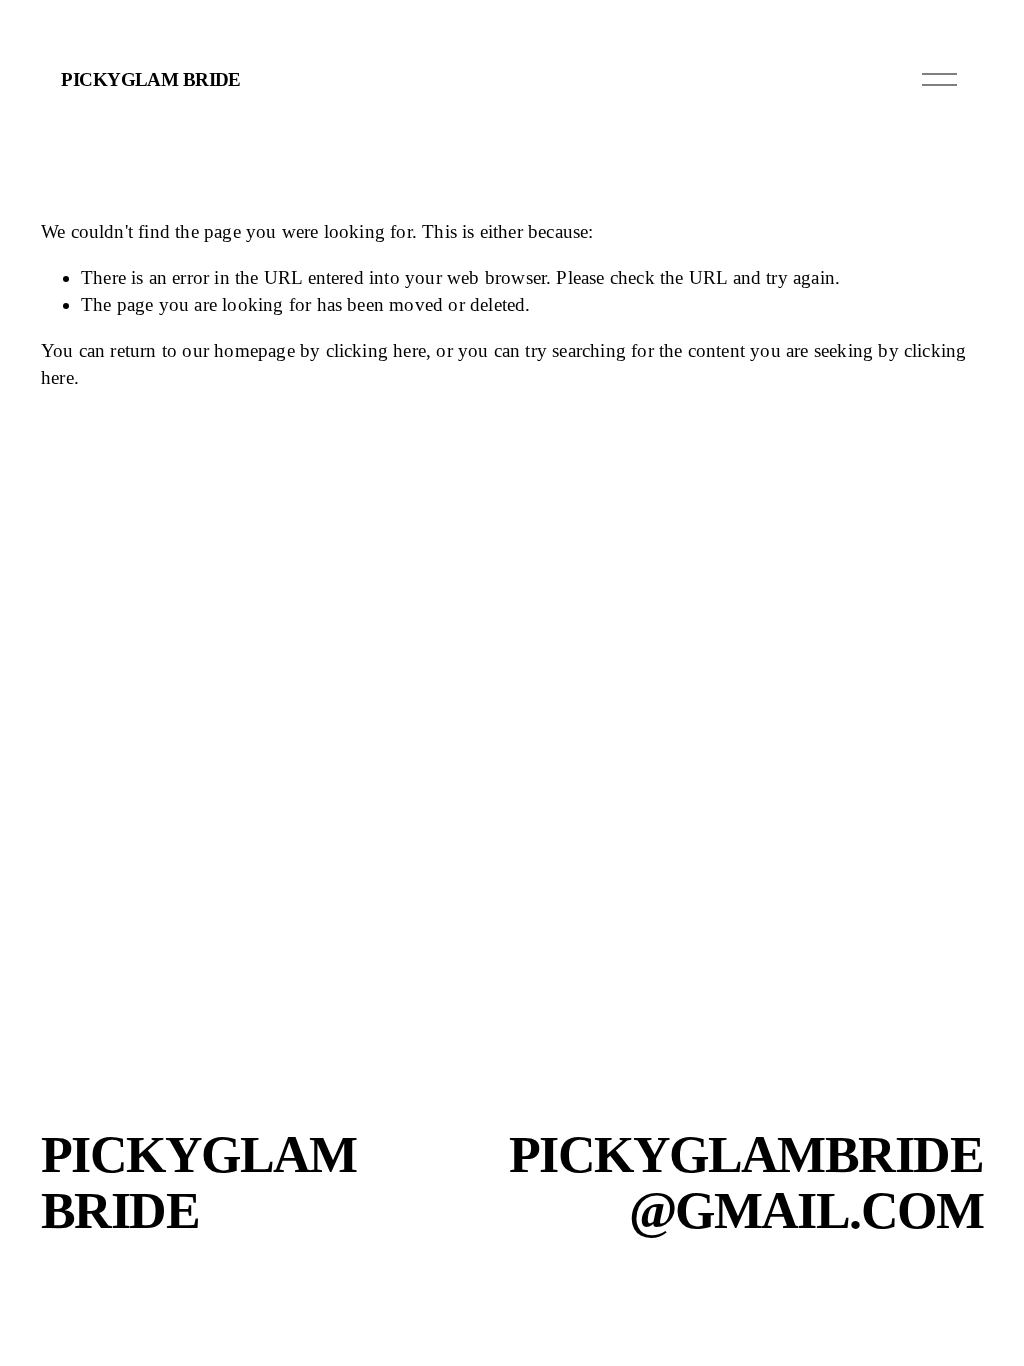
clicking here (376, 350)
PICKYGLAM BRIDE (150, 79)
